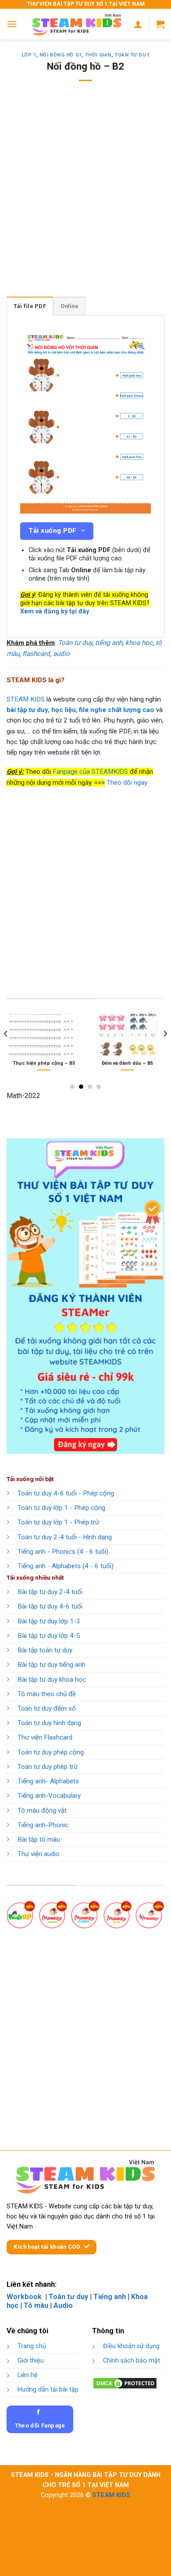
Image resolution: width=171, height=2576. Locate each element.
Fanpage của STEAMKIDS (90, 772)
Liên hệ (28, 2375)
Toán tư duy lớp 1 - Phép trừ (58, 1522)
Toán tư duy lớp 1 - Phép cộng (61, 1508)
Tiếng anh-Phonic (43, 1825)
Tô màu (36, 2305)
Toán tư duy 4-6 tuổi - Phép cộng (66, 1493)
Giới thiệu (31, 2361)
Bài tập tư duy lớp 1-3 (49, 1621)
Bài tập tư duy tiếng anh (52, 1665)
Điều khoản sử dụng (131, 2346)
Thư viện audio (39, 1854)
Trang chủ (32, 2346)
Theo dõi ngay (127, 783)
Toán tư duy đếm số (47, 1708)
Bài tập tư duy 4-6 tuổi (50, 1606)
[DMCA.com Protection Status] (125, 2383)
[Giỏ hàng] (160, 24)
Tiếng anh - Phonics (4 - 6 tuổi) (63, 1552)
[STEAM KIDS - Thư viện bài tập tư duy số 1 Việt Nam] (77, 24)
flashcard (36, 654)
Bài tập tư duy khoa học (52, 1680)
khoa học (139, 643)
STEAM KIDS (26, 699)
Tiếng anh (110, 2297)
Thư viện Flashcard (45, 1737)
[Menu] (12, 24)
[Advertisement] (85, 195)
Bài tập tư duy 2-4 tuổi (50, 1592)
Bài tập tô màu (39, 1839)
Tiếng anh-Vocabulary (49, 1796)
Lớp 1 (29, 55)
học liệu (64, 710)
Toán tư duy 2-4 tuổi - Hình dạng (65, 1537)
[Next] (165, 1051)
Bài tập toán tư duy (45, 1650)
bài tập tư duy (27, 710)
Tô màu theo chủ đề (47, 1694)
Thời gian (98, 55)
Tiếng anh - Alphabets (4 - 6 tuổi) (66, 1566)
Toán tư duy (132, 55)
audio (61, 654)
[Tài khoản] (138, 24)
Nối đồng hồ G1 (61, 55)
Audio (63, 2305)
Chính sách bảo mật (132, 2361)
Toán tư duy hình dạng (49, 1723)
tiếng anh (109, 643)
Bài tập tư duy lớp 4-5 (49, 1636)
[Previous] (6, 1051)
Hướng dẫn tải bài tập (48, 2390)
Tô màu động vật (42, 1811)
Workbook (25, 2297)
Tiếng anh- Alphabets (48, 1781)
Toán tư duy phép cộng (51, 1752)
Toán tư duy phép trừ (48, 1767)
